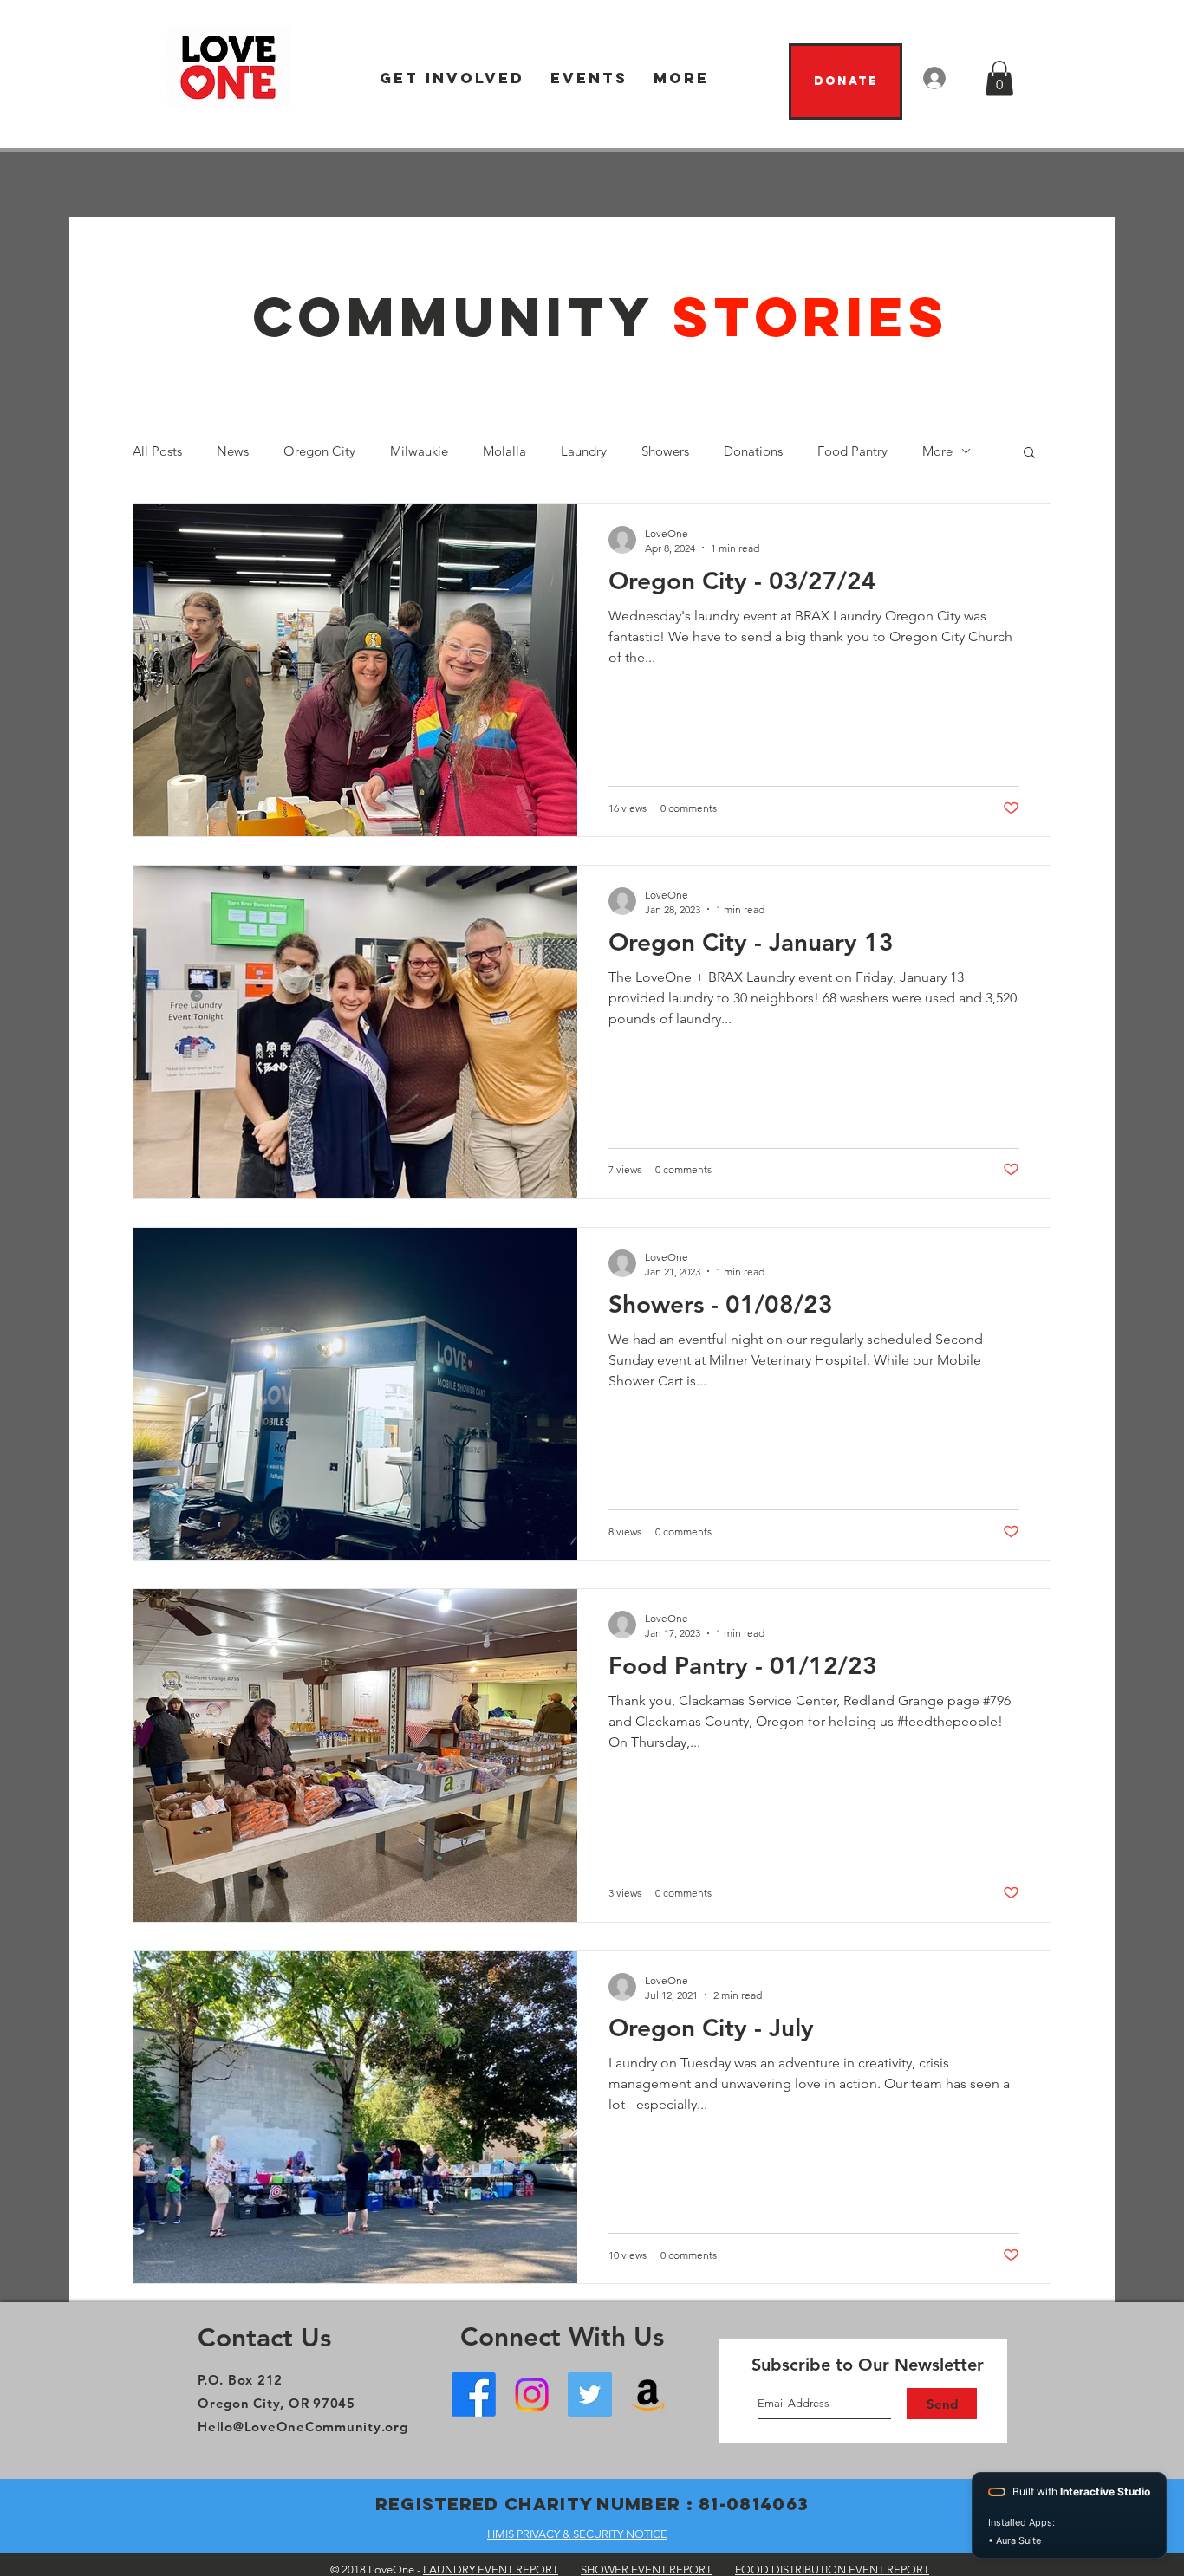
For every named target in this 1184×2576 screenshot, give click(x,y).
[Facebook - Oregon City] (474, 2394)
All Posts (157, 451)
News (233, 451)
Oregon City (319, 451)
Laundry (584, 451)
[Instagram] (532, 2394)
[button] (452, 78)
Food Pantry (852, 451)
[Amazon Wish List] (648, 2394)
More (937, 451)
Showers (665, 451)
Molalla (504, 451)
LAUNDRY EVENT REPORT (491, 2570)
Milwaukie (419, 451)
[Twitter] (590, 2394)
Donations (753, 451)
